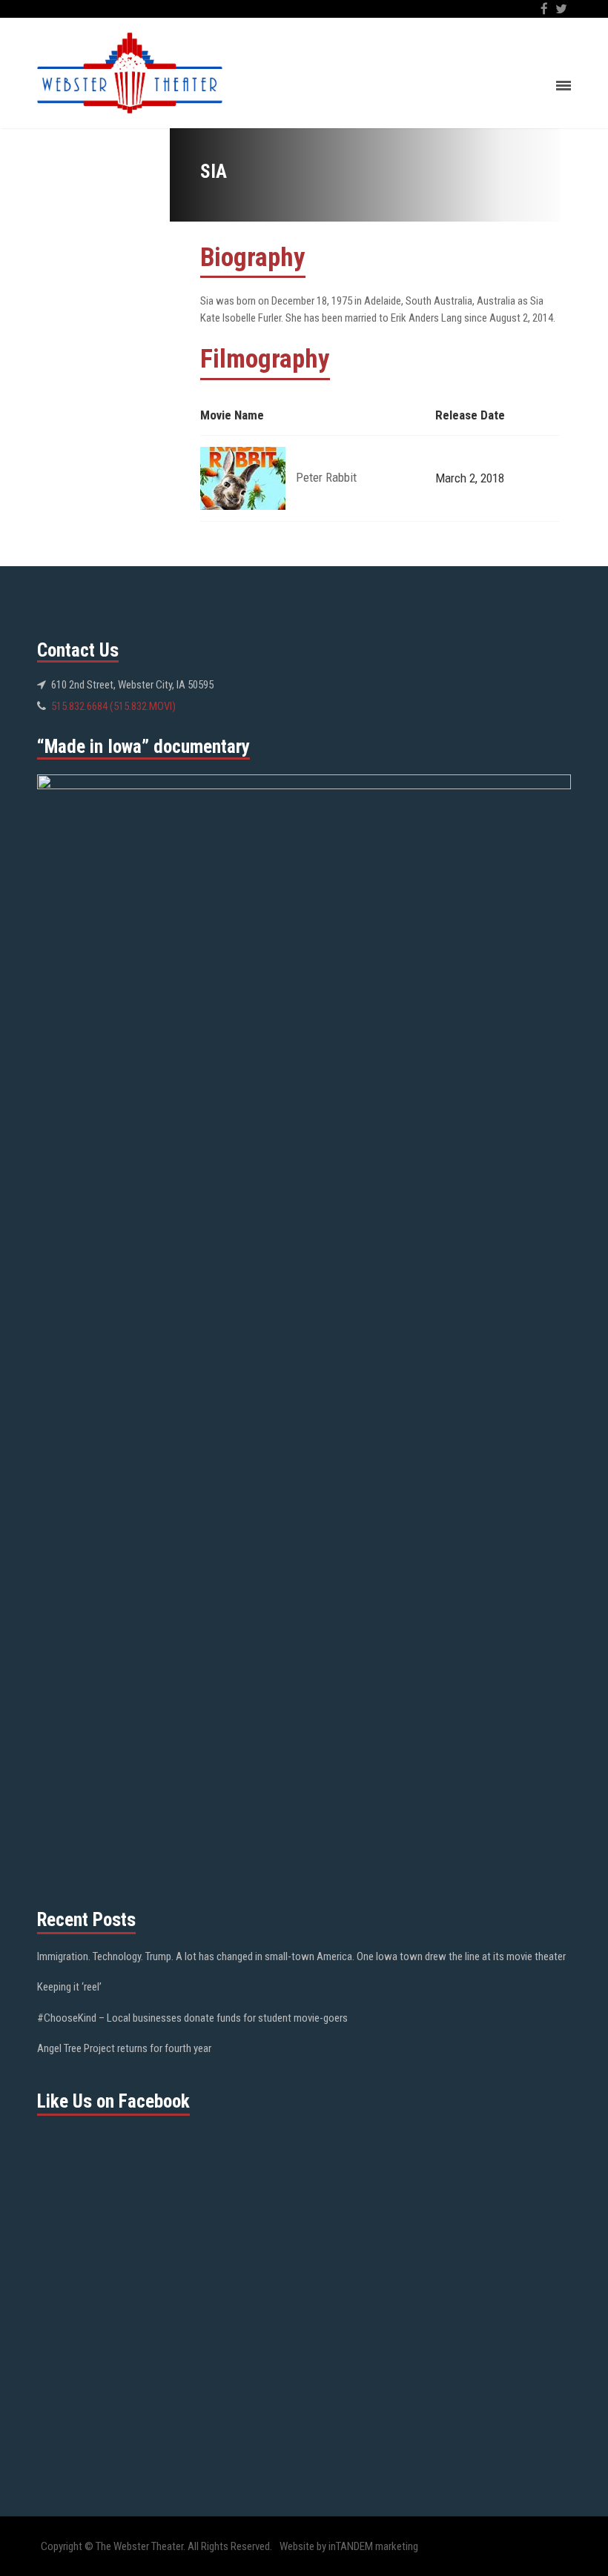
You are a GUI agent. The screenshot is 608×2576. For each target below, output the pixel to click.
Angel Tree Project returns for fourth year (124, 2048)
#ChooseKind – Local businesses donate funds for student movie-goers (192, 2018)
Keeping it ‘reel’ (69, 1987)
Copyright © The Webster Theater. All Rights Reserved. (156, 2546)
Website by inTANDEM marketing (349, 2546)
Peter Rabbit (326, 477)
